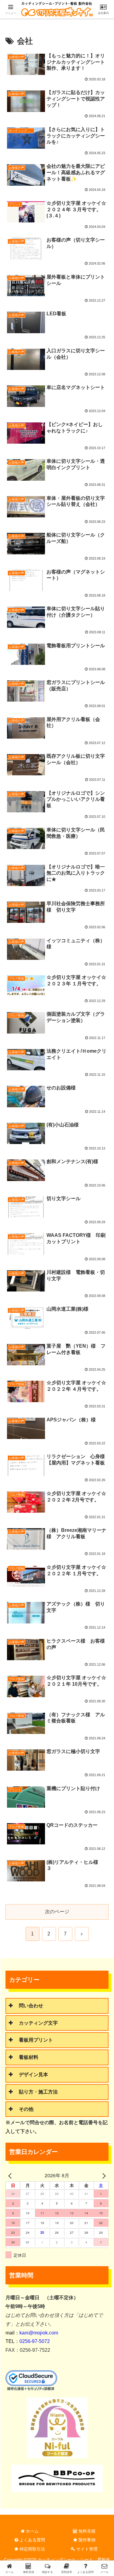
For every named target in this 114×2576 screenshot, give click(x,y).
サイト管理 (86, 2549)
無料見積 (86, 2531)
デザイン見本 (33, 2075)
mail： (32, 2333)
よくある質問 (32, 2540)
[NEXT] (103, 2176)
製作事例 (86, 2540)
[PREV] (11, 2176)
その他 (26, 2109)
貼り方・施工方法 (38, 2092)
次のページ (57, 1912)
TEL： (28, 2341)
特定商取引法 (32, 2549)
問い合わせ (31, 2006)
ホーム (32, 2531)
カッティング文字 (38, 2023)
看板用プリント (36, 2040)
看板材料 (29, 2057)
